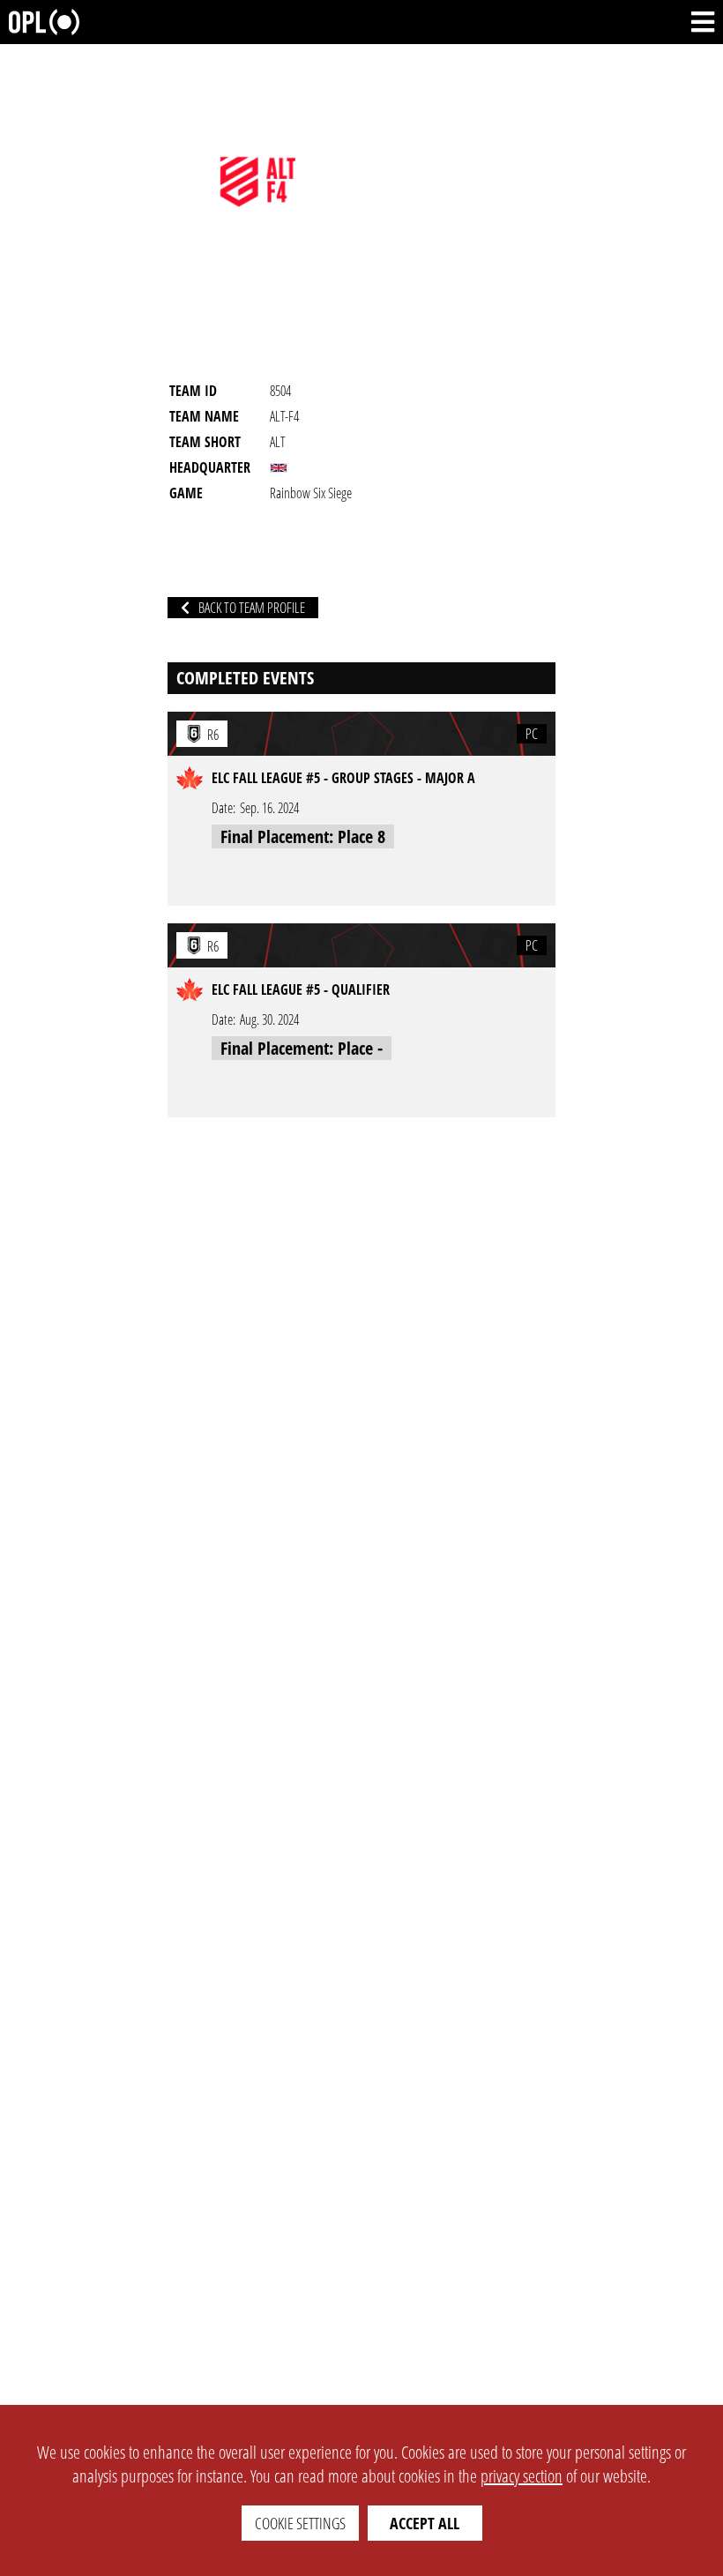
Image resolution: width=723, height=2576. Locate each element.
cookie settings (300, 2523)
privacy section (522, 2476)
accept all (425, 2523)
